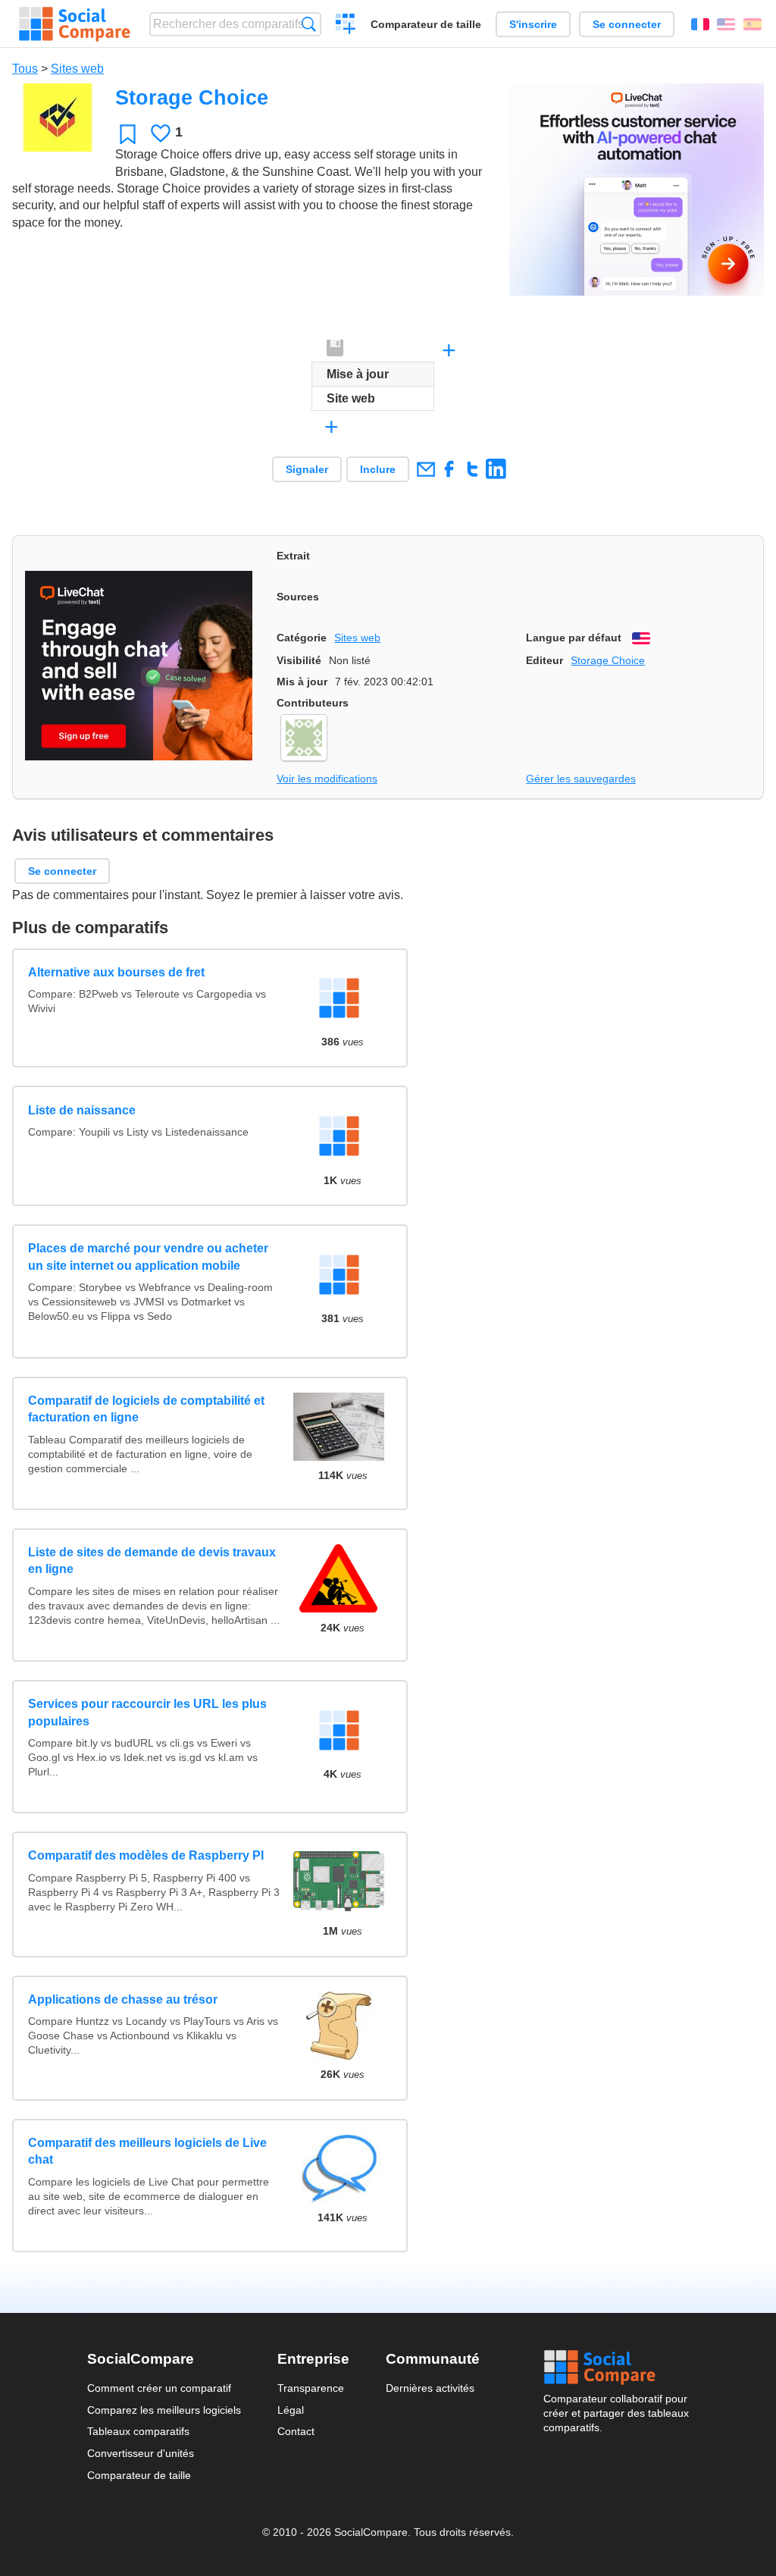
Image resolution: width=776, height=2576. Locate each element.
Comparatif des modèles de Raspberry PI (146, 1855)
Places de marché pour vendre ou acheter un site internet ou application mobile (148, 1257)
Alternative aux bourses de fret (116, 972)
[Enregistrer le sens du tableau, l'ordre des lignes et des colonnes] (336, 349)
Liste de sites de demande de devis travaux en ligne (152, 1561)
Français (700, 24)
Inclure (378, 469)
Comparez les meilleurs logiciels (164, 2410)
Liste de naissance (82, 1110)
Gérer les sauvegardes (581, 779)
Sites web (77, 69)
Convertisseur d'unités (141, 2453)
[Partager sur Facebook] (449, 469)
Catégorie (302, 638)
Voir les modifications (327, 779)
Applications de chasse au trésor (123, 1999)
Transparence (311, 2388)
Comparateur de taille (426, 24)
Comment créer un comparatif (159, 2388)
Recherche (309, 24)
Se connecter (627, 24)
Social (616, 2368)
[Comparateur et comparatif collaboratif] (75, 24)
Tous (25, 69)
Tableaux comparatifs (138, 2431)
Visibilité (299, 660)
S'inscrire (533, 24)
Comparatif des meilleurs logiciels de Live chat (147, 2151)
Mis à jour (302, 682)
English (726, 24)
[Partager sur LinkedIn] (496, 469)
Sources (298, 597)
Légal (291, 2410)
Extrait (293, 556)
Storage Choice (608, 660)
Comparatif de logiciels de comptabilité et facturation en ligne (146, 1409)
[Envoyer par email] (426, 469)
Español (753, 24)
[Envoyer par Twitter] (472, 469)
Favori (128, 134)
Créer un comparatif (346, 26)
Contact (296, 2431)
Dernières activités (430, 2388)
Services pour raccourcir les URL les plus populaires (147, 1712)
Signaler (307, 469)
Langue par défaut (574, 638)
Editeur (544, 660)
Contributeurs (313, 703)
